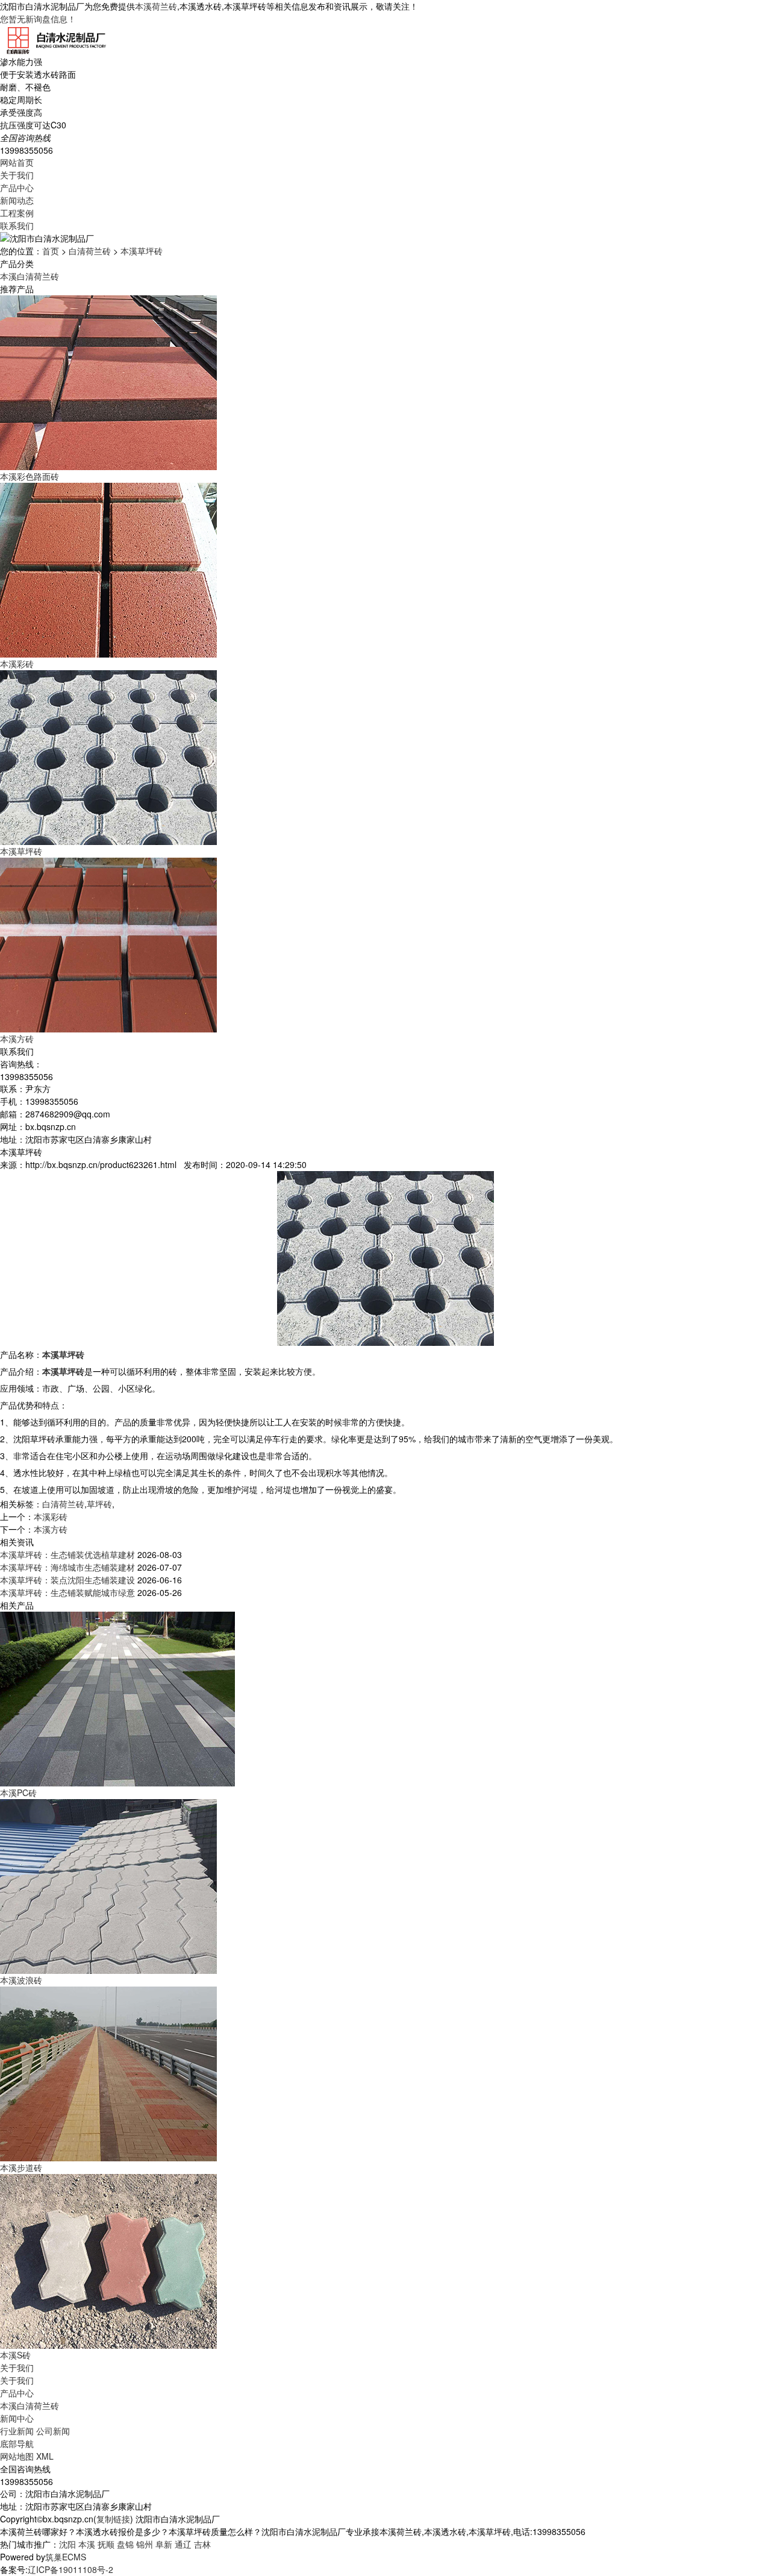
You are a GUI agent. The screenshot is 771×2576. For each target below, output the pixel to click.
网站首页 (17, 162)
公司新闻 (53, 2431)
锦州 (145, 2544)
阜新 (164, 2544)
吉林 (202, 2544)
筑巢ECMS (66, 2557)
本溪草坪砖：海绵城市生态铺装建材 (67, 1567)
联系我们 (17, 225)
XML (45, 2456)
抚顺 (106, 2544)
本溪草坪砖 (142, 251)
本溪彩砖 (51, 1516)
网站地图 (17, 2456)
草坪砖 (99, 1504)
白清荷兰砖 (90, 251)
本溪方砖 (51, 1529)
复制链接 (113, 2519)
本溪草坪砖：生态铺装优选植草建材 (67, 1554)
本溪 (87, 2544)
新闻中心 (17, 2418)
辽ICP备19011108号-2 (70, 2569)
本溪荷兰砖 (156, 6)
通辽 (183, 2544)
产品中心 (17, 187)
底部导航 (17, 2443)
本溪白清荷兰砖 (30, 276)
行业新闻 (17, 2431)
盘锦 (125, 2544)
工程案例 (17, 213)
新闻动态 (17, 200)
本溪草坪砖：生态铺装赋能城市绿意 (67, 1592)
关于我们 (17, 175)
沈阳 (67, 2544)
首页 (51, 251)
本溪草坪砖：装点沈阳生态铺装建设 (67, 1580)
